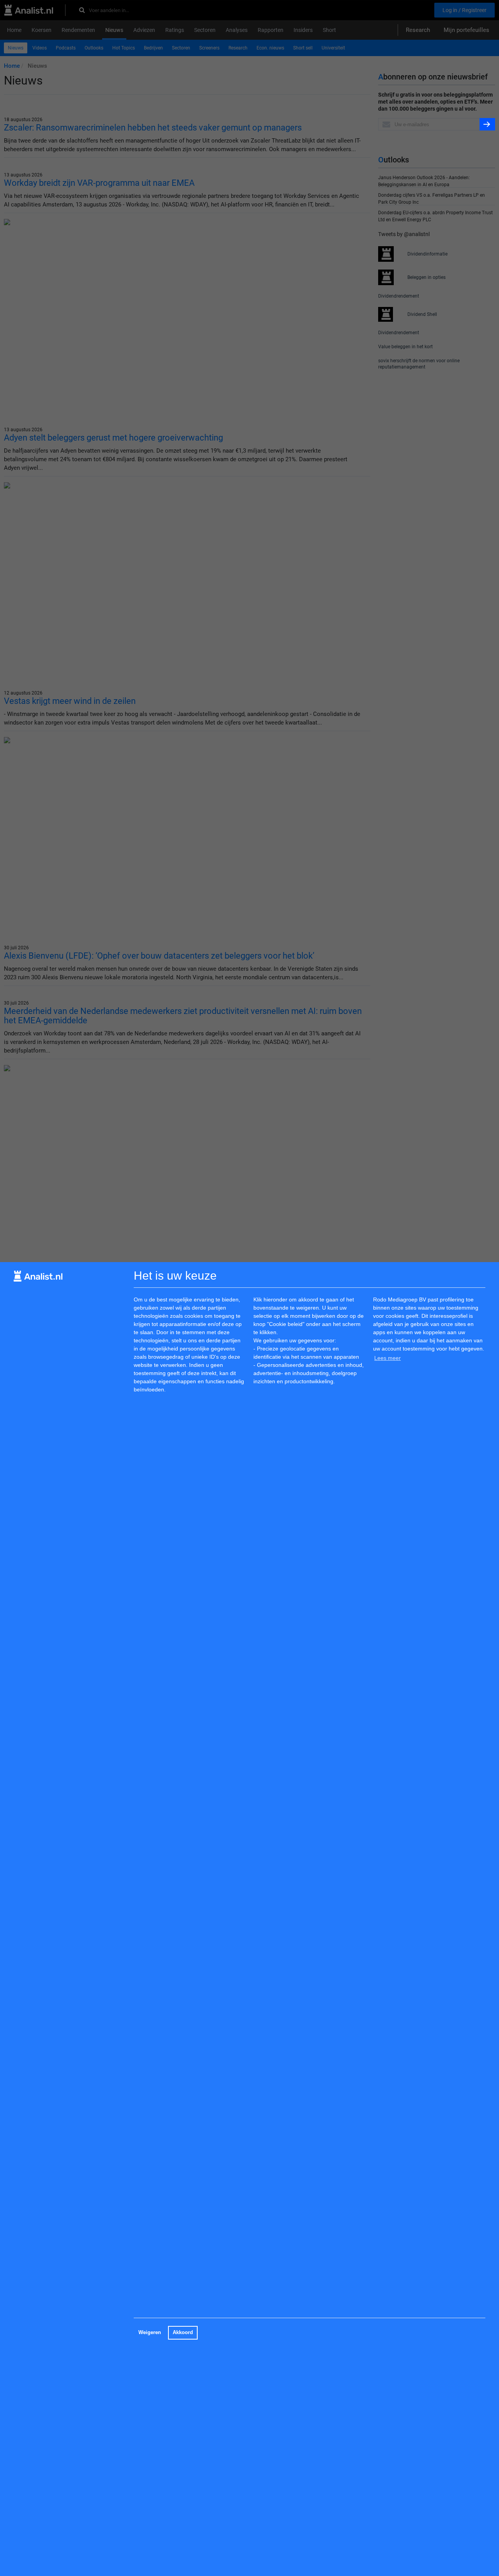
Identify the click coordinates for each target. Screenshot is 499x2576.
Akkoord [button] (183, 2333)
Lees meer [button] (388, 1358)
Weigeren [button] (150, 2333)
